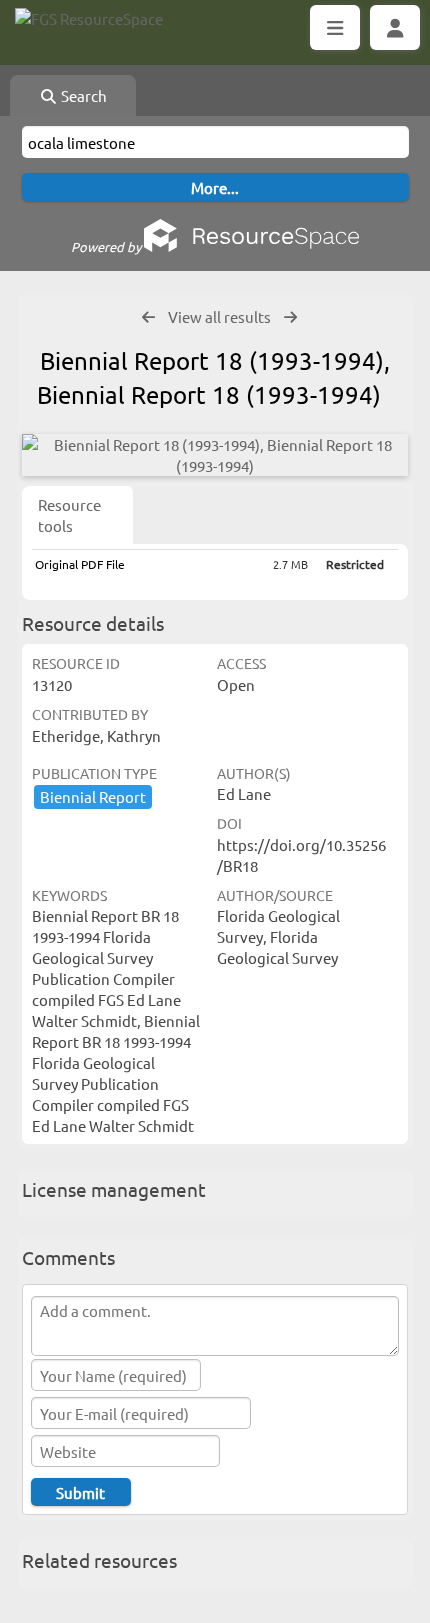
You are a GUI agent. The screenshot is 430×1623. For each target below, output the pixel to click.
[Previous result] (148, 317)
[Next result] (290, 317)
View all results (219, 316)
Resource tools (69, 515)
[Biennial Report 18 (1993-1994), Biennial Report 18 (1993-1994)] (215, 455)
